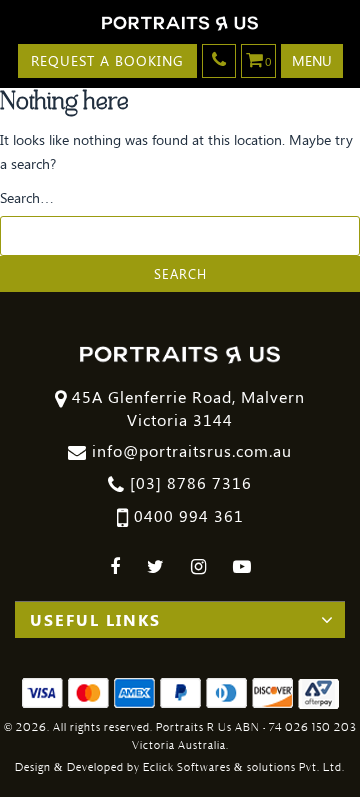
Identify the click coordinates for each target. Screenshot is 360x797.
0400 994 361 (186, 515)
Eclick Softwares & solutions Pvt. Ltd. (244, 767)
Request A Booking (107, 60)
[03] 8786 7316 (188, 482)
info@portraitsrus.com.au (189, 450)
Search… (27, 197)
